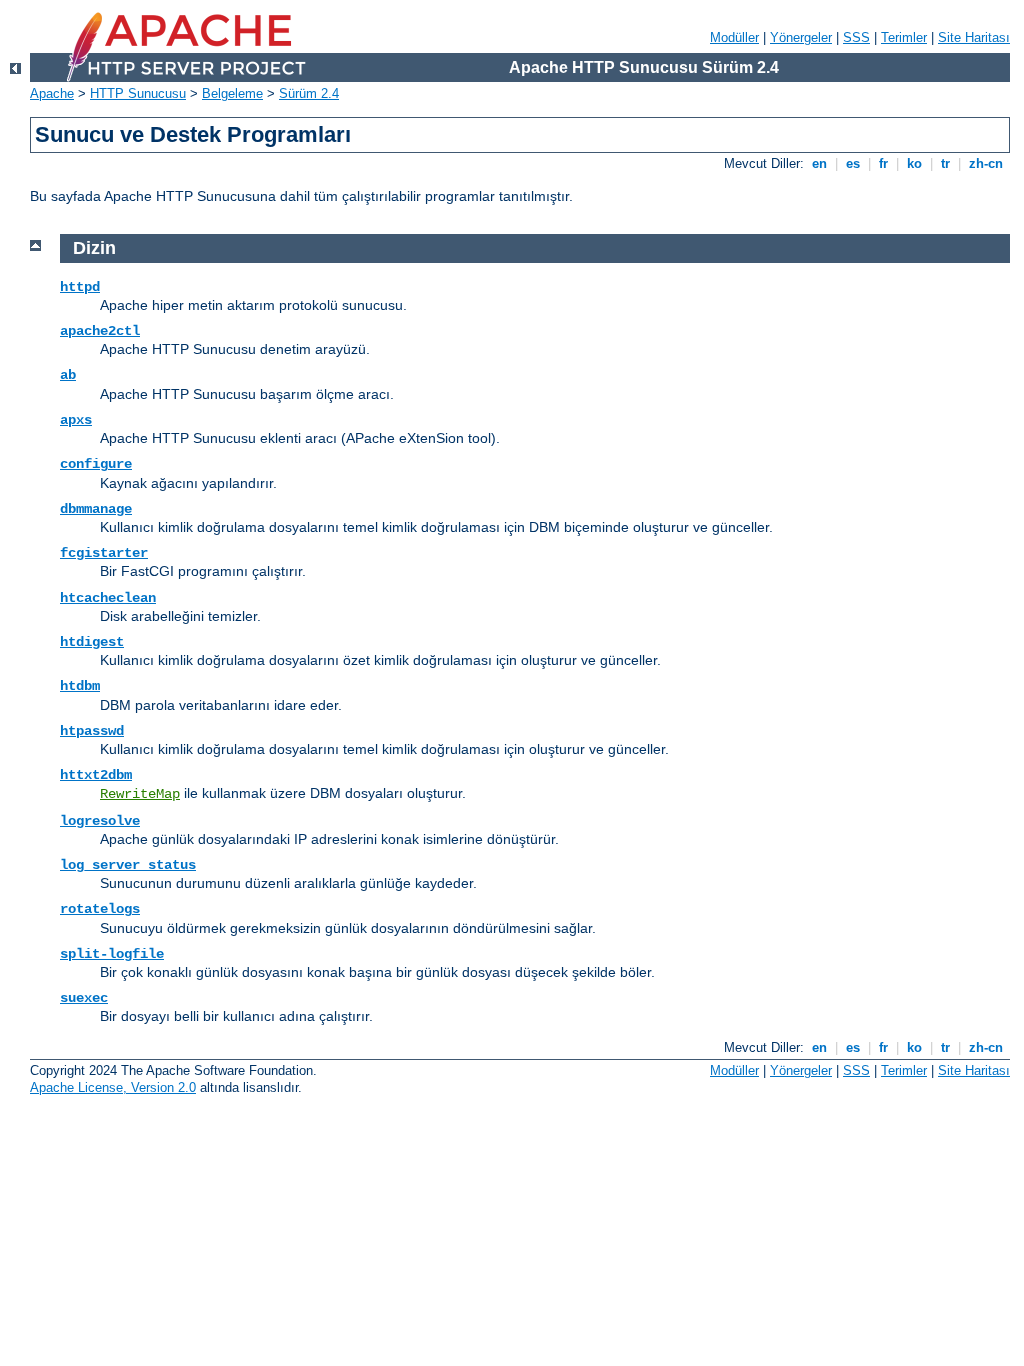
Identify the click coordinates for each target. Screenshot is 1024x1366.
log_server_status (128, 865)
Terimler (904, 37)
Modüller (734, 37)
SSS (856, 37)
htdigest (92, 642)
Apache (52, 93)
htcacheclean (108, 598)
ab (68, 375)
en (819, 163)
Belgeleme (232, 93)
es (853, 163)
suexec (84, 998)
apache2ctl (100, 331)
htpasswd (92, 731)
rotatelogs (100, 909)
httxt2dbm (96, 775)
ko (914, 163)
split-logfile (112, 954)
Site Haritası (974, 37)
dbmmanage (96, 509)
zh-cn (986, 163)
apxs (76, 420)
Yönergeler (801, 37)
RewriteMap (140, 794)
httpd (80, 287)
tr (945, 163)
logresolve (100, 821)
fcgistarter (104, 553)
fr (883, 163)
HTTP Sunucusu (138, 93)
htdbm (80, 686)
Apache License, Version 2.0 (113, 1087)
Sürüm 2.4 (309, 93)
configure (96, 464)
